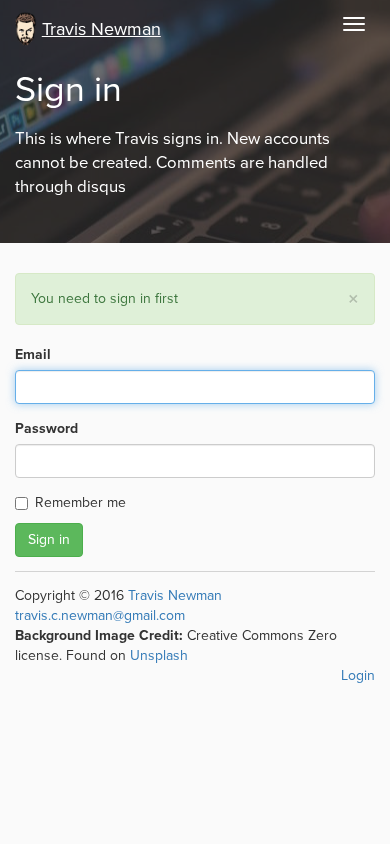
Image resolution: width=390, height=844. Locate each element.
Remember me (80, 502)
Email (33, 354)
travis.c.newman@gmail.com (100, 615)
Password (46, 428)
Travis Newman (175, 595)
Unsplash (159, 655)
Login (358, 675)
